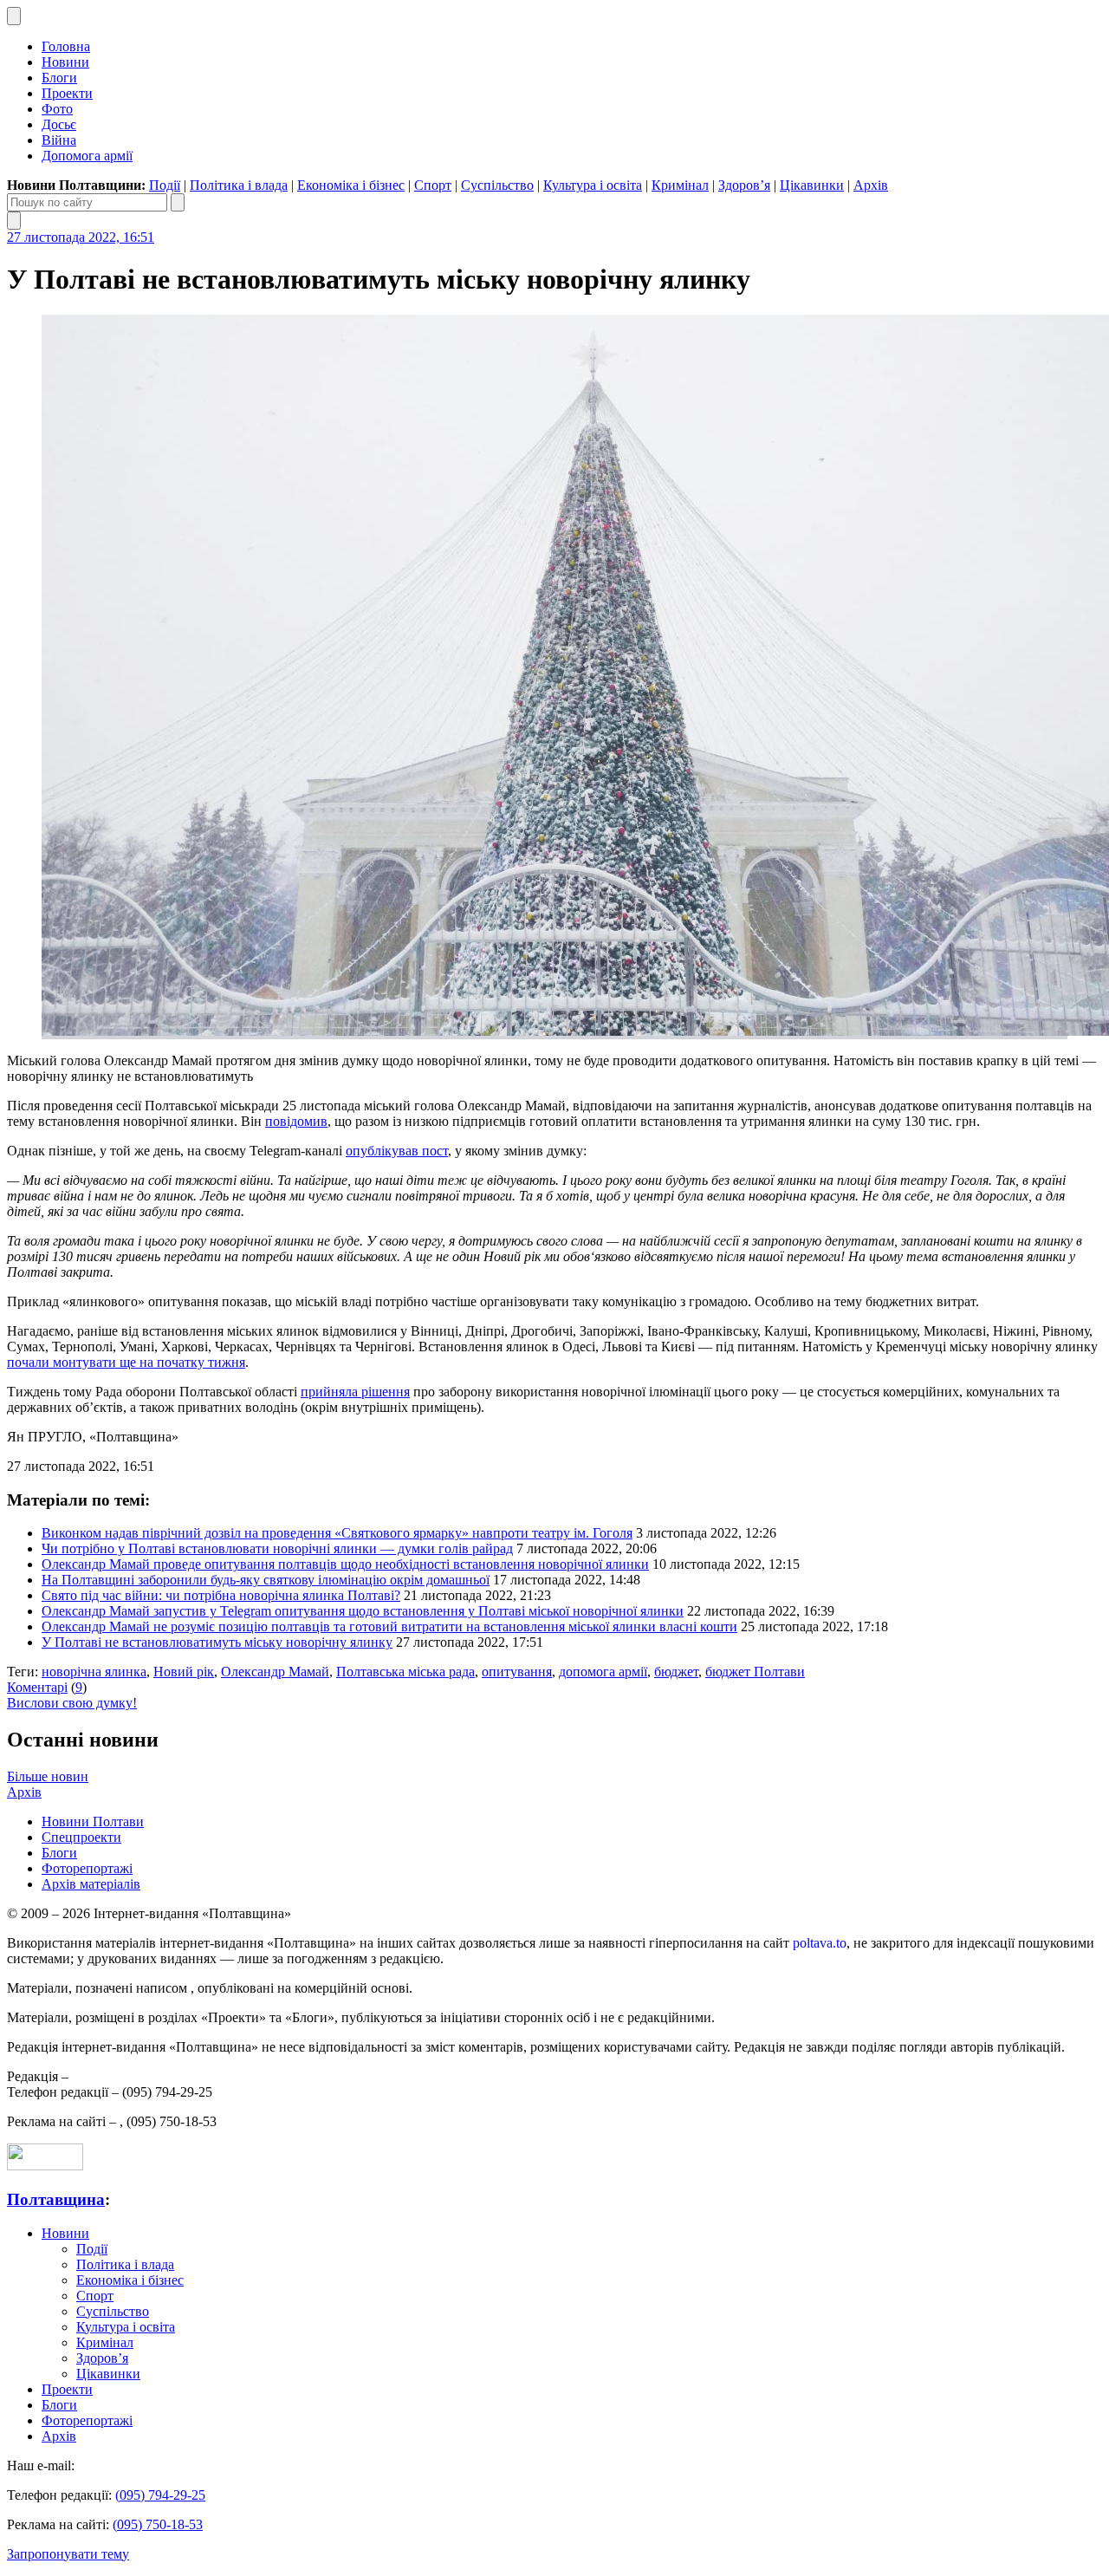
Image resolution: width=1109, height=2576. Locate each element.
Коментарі (37, 1687)
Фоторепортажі (87, 1868)
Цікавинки (812, 185)
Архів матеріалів (91, 1884)
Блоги (59, 78)
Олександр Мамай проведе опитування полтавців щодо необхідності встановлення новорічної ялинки (345, 1564)
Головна (66, 46)
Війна (59, 140)
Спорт (433, 185)
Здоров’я (744, 185)
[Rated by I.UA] (45, 2166)
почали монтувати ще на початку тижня (126, 1362)
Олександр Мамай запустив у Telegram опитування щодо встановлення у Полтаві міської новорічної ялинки (363, 1611)
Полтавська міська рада (405, 1672)
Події (165, 185)
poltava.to (820, 1943)
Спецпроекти (81, 1837)
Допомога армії (87, 156)
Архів (871, 185)
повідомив (296, 1121)
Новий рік (184, 1672)
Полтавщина (56, 2199)
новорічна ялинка (94, 1672)
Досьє (59, 124)
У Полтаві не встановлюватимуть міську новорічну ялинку (217, 1642)
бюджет (676, 1672)
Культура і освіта (593, 185)
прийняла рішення (355, 1392)
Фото (57, 109)
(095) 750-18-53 (158, 2524)
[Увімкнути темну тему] (14, 16)
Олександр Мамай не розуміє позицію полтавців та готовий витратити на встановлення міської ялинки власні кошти (389, 1626)
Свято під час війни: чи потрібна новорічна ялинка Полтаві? (221, 1595)
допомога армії (603, 1672)
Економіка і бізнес (351, 185)
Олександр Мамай (275, 1672)
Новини (65, 62)
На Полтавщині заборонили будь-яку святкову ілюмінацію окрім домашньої (266, 1580)
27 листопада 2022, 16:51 (81, 237)
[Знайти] (178, 202)
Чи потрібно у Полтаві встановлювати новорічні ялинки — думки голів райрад (277, 1548)
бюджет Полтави (755, 1672)
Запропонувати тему (68, 2554)
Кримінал (680, 185)
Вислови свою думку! (72, 1703)
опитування (517, 1672)
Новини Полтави (93, 1821)
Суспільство (497, 185)
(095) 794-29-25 (160, 2495)
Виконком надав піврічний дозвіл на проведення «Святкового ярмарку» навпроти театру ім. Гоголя (337, 1533)
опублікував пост (397, 1151)
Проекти (67, 93)
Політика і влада (239, 185)
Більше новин (48, 1776)
